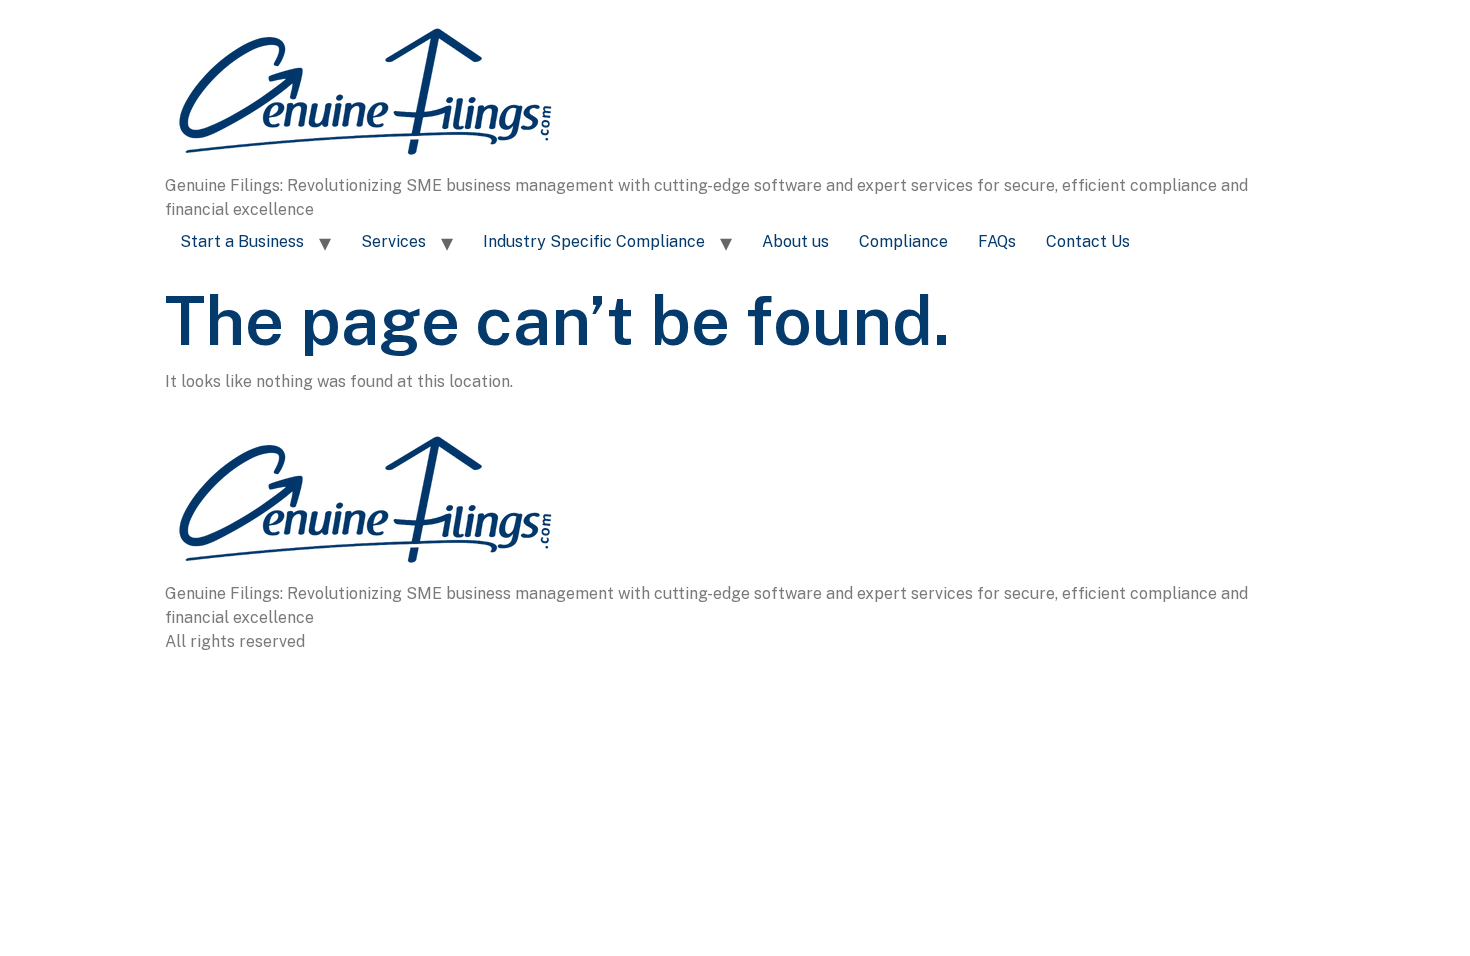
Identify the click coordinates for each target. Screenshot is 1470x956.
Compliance (903, 241)
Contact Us (1088, 241)
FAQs (997, 241)
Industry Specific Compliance (594, 241)
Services (393, 241)
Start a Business (242, 241)
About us (795, 241)
